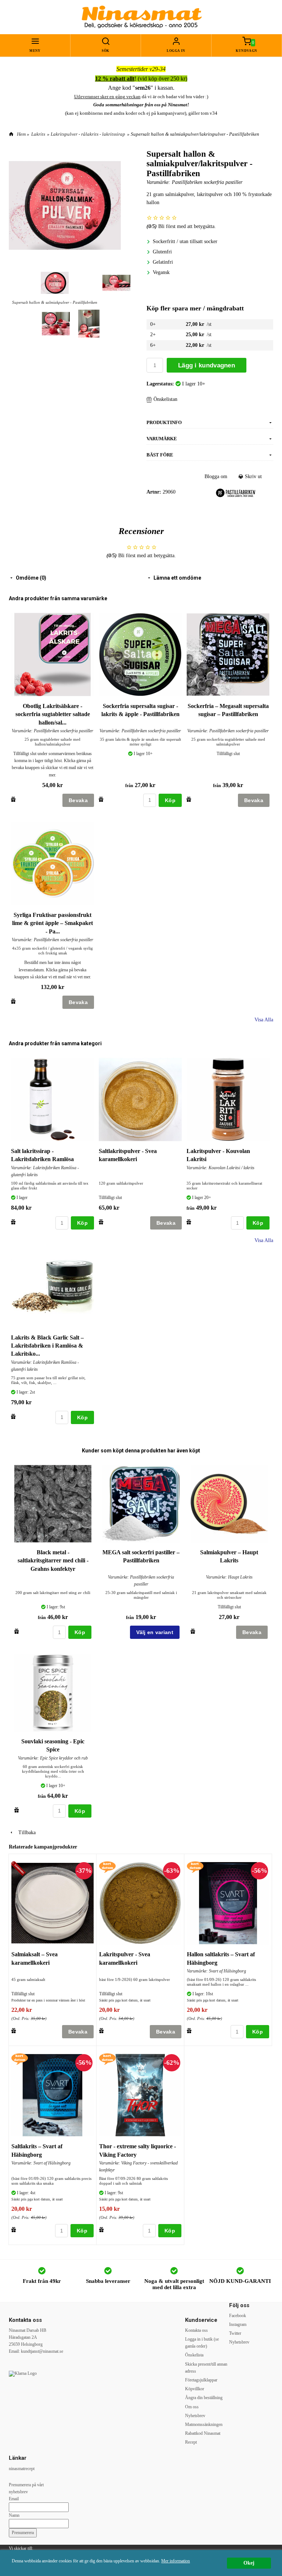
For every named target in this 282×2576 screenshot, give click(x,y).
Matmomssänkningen (204, 2424)
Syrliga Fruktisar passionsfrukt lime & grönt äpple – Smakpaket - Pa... (53, 923)
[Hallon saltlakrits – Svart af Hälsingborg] (195, 1867)
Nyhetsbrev (195, 2416)
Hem (21, 134)
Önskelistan (165, 399)
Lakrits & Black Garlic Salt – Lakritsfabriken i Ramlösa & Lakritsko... (47, 1346)
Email (14, 2499)
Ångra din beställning (204, 2398)
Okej (249, 2563)
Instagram (238, 2324)
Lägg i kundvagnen (207, 365)
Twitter (235, 2333)
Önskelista (194, 2355)
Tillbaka (25, 1833)
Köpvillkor (195, 2389)
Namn (14, 2515)
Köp (170, 800)
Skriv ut (253, 476)
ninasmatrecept (22, 2469)
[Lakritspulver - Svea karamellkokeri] (107, 1867)
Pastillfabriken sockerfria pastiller (207, 182)
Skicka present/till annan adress (206, 2368)
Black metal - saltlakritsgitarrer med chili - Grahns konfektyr (53, 1561)
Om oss (192, 2407)
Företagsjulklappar (201, 2380)
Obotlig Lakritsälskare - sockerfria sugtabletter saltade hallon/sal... (53, 714)
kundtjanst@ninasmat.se (42, 2351)
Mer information (176, 2561)
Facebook (238, 2316)
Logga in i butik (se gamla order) (202, 2343)
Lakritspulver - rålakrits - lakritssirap (88, 134)
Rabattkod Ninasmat (203, 2433)
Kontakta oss (196, 2330)
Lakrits (38, 134)
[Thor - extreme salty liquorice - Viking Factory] (107, 2059)
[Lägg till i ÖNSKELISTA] (13, 799)
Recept (191, 2442)
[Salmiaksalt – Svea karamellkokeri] (20, 1869)
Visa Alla (264, 1020)
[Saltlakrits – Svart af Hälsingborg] (20, 2059)
